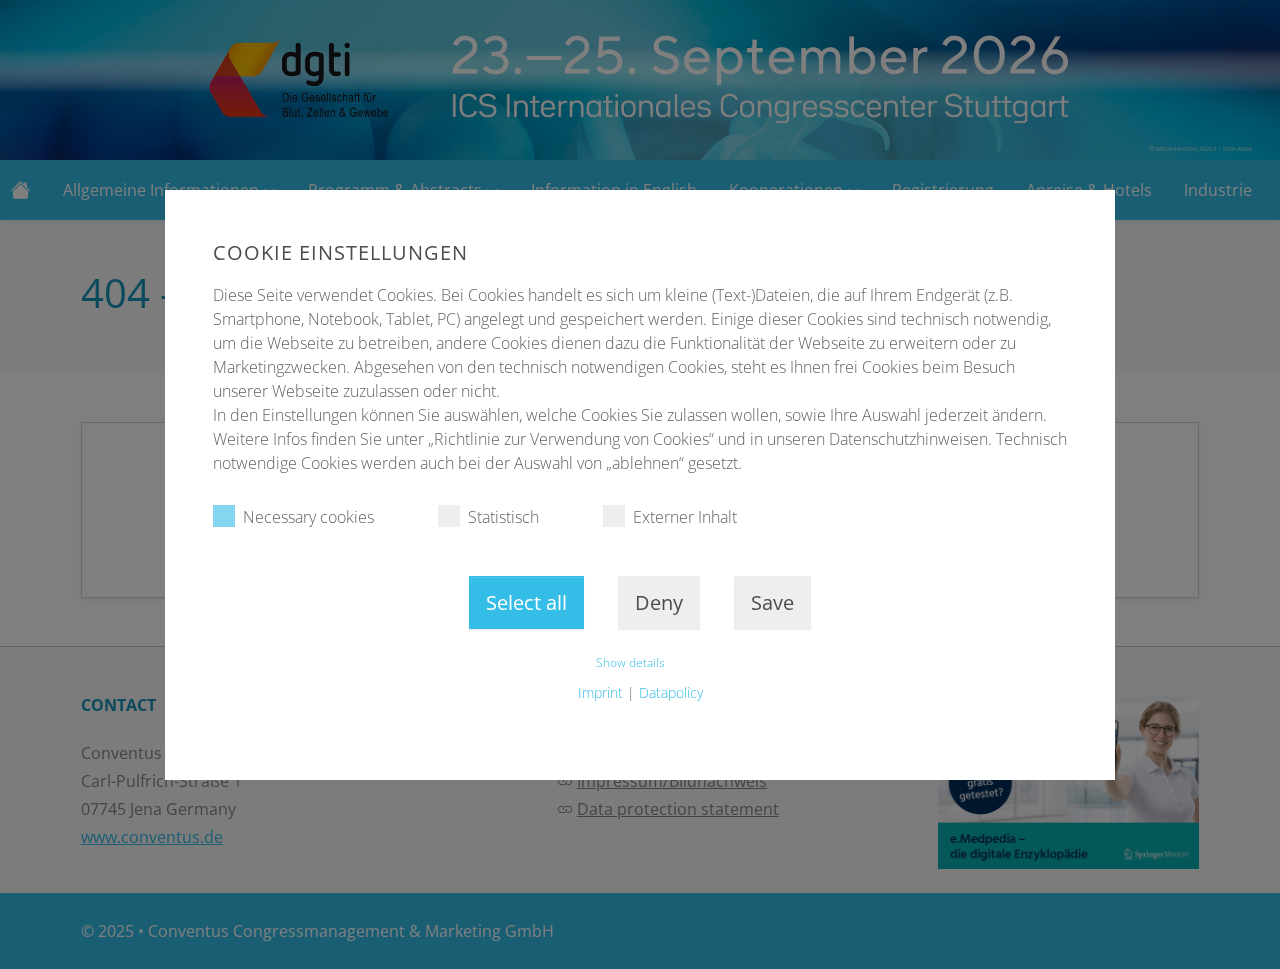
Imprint (600, 692)
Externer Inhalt (685, 517)
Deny (659, 602)
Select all (526, 602)
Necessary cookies (308, 517)
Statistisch (503, 517)
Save (772, 602)
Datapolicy (671, 692)
